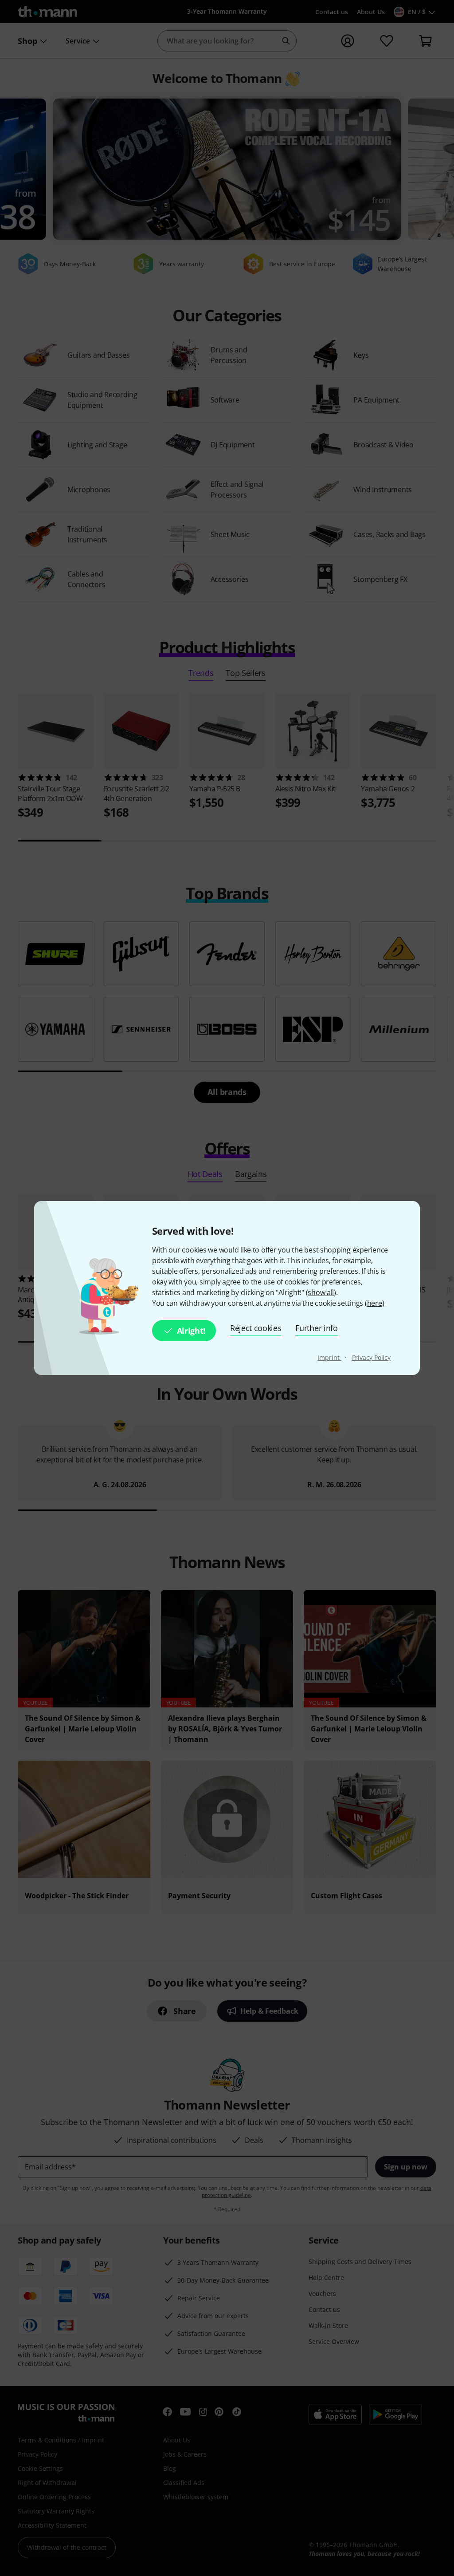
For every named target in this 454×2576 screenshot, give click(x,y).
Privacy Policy (372, 1357)
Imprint (329, 1357)
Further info (316, 1328)
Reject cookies (256, 1328)
